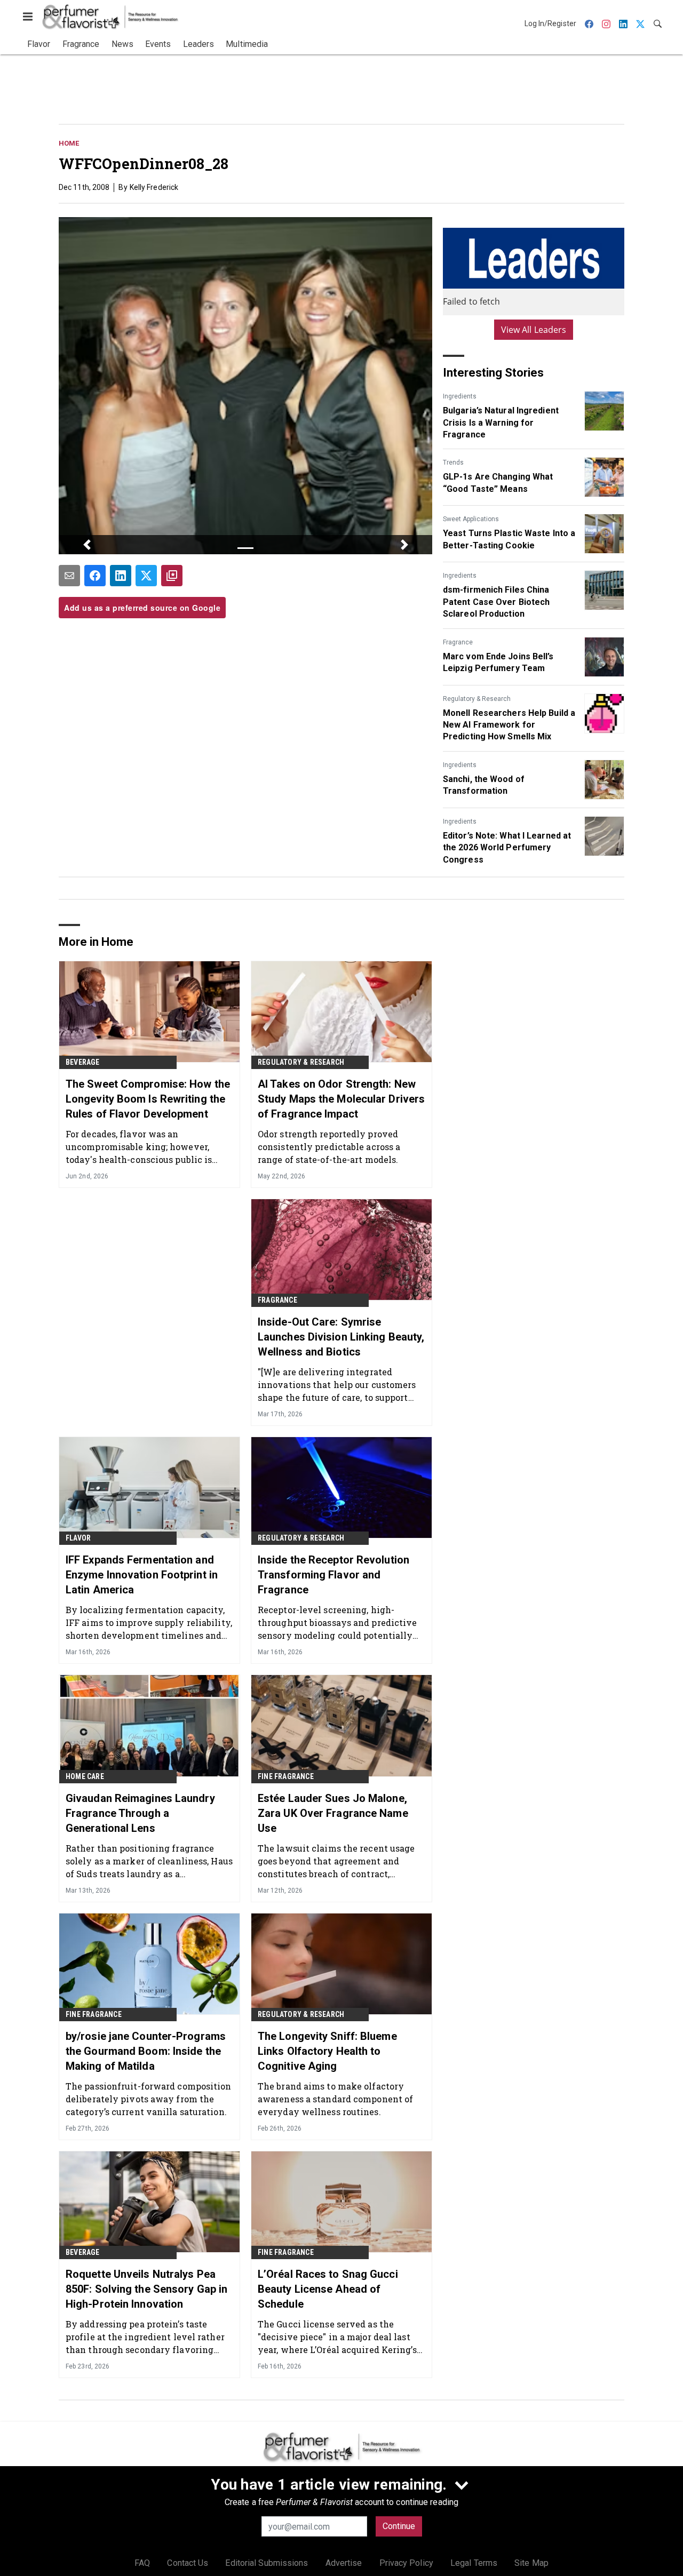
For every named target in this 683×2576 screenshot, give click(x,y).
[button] (87, 545)
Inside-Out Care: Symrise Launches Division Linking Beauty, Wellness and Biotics (341, 1337)
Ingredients (460, 396)
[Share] (95, 576)
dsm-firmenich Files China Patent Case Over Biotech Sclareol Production (496, 602)
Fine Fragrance (286, 1776)
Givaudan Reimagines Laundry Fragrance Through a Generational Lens (140, 1813)
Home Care (85, 1776)
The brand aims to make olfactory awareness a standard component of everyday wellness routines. (335, 2099)
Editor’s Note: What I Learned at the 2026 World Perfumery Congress (507, 848)
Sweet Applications (471, 519)
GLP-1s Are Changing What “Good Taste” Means (498, 482)
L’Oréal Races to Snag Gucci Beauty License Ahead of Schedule (328, 2289)
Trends (453, 462)
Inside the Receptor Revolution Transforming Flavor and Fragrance (333, 1575)
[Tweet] (146, 576)
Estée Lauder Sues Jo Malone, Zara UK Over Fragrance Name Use (333, 1813)
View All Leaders (534, 330)
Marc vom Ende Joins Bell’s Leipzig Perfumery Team (498, 662)
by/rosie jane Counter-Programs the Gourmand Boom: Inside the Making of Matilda (146, 2051)
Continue (399, 2526)
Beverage (83, 1062)
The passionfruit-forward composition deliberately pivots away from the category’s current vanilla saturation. (149, 2099)
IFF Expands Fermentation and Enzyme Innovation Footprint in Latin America (142, 1575)
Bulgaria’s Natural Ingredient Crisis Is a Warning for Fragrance (501, 422)
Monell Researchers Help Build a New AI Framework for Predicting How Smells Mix (509, 725)
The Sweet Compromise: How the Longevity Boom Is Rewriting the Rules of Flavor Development (148, 1099)
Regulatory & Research (477, 699)
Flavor (78, 1538)
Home (69, 143)
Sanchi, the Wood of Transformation (484, 785)
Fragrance (458, 642)
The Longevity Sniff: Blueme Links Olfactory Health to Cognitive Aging (327, 2051)
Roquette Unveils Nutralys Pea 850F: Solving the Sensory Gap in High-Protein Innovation (146, 2289)
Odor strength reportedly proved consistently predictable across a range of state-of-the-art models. (329, 1147)
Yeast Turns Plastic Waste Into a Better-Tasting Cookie (509, 539)
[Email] (69, 576)
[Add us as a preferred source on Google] (172, 576)
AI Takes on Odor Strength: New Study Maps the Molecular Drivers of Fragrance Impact (341, 1099)
